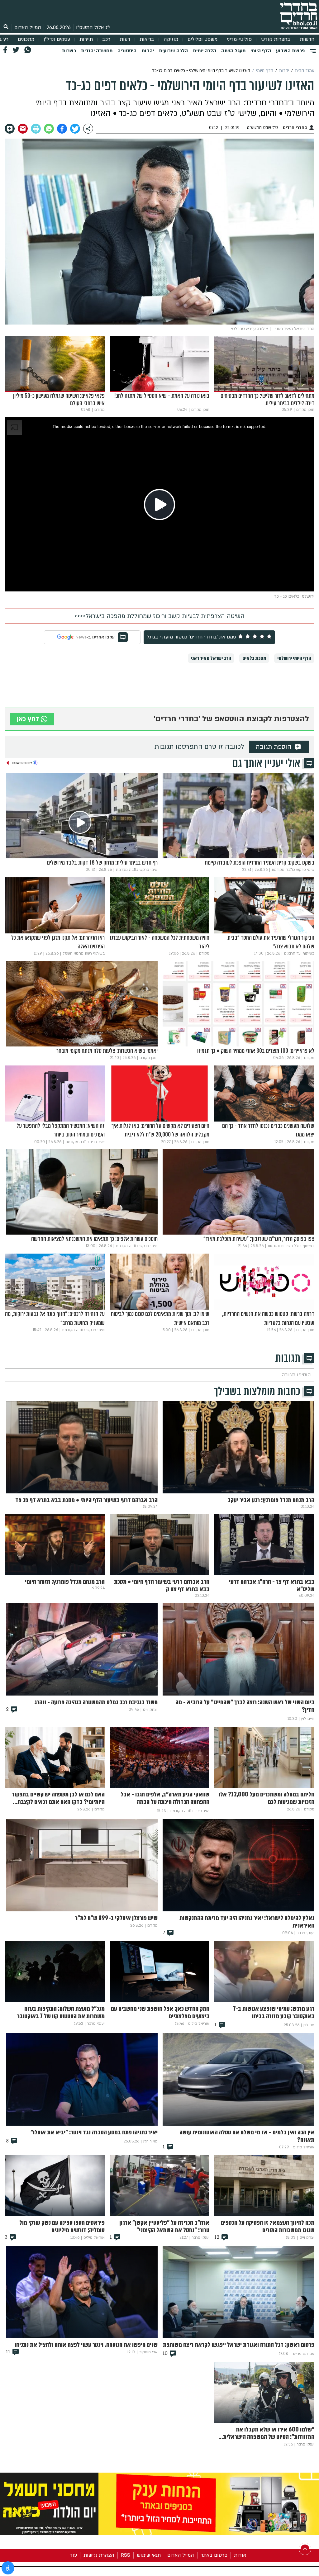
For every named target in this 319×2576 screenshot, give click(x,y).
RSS (126, 2555)
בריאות (147, 39)
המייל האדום (28, 27)
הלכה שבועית (173, 51)
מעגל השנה (233, 51)
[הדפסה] (36, 129)
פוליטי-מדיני (239, 39)
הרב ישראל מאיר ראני (211, 658)
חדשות (307, 39)
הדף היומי (261, 51)
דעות (125, 39)
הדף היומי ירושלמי (294, 658)
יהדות (148, 51)
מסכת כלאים (254, 658)
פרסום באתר (214, 2555)
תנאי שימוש (149, 2555)
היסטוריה (127, 51)
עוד (73, 2555)
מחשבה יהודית (97, 51)
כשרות (69, 51)
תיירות (86, 39)
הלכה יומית (205, 51)
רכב (106, 39)
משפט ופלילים (202, 39)
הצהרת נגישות (99, 2555)
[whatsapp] (49, 129)
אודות (240, 2555)
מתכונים (26, 39)
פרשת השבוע (290, 51)
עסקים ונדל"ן (57, 39)
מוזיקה (171, 39)
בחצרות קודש (276, 39)
